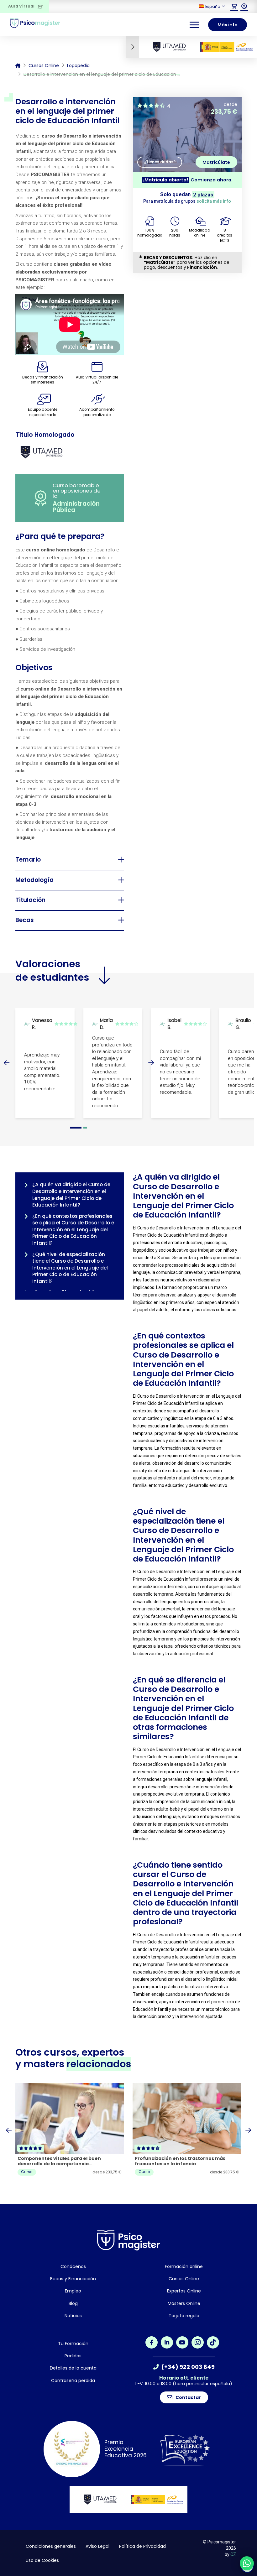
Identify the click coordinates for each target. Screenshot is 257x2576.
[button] (234, 6)
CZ (233, 2554)
